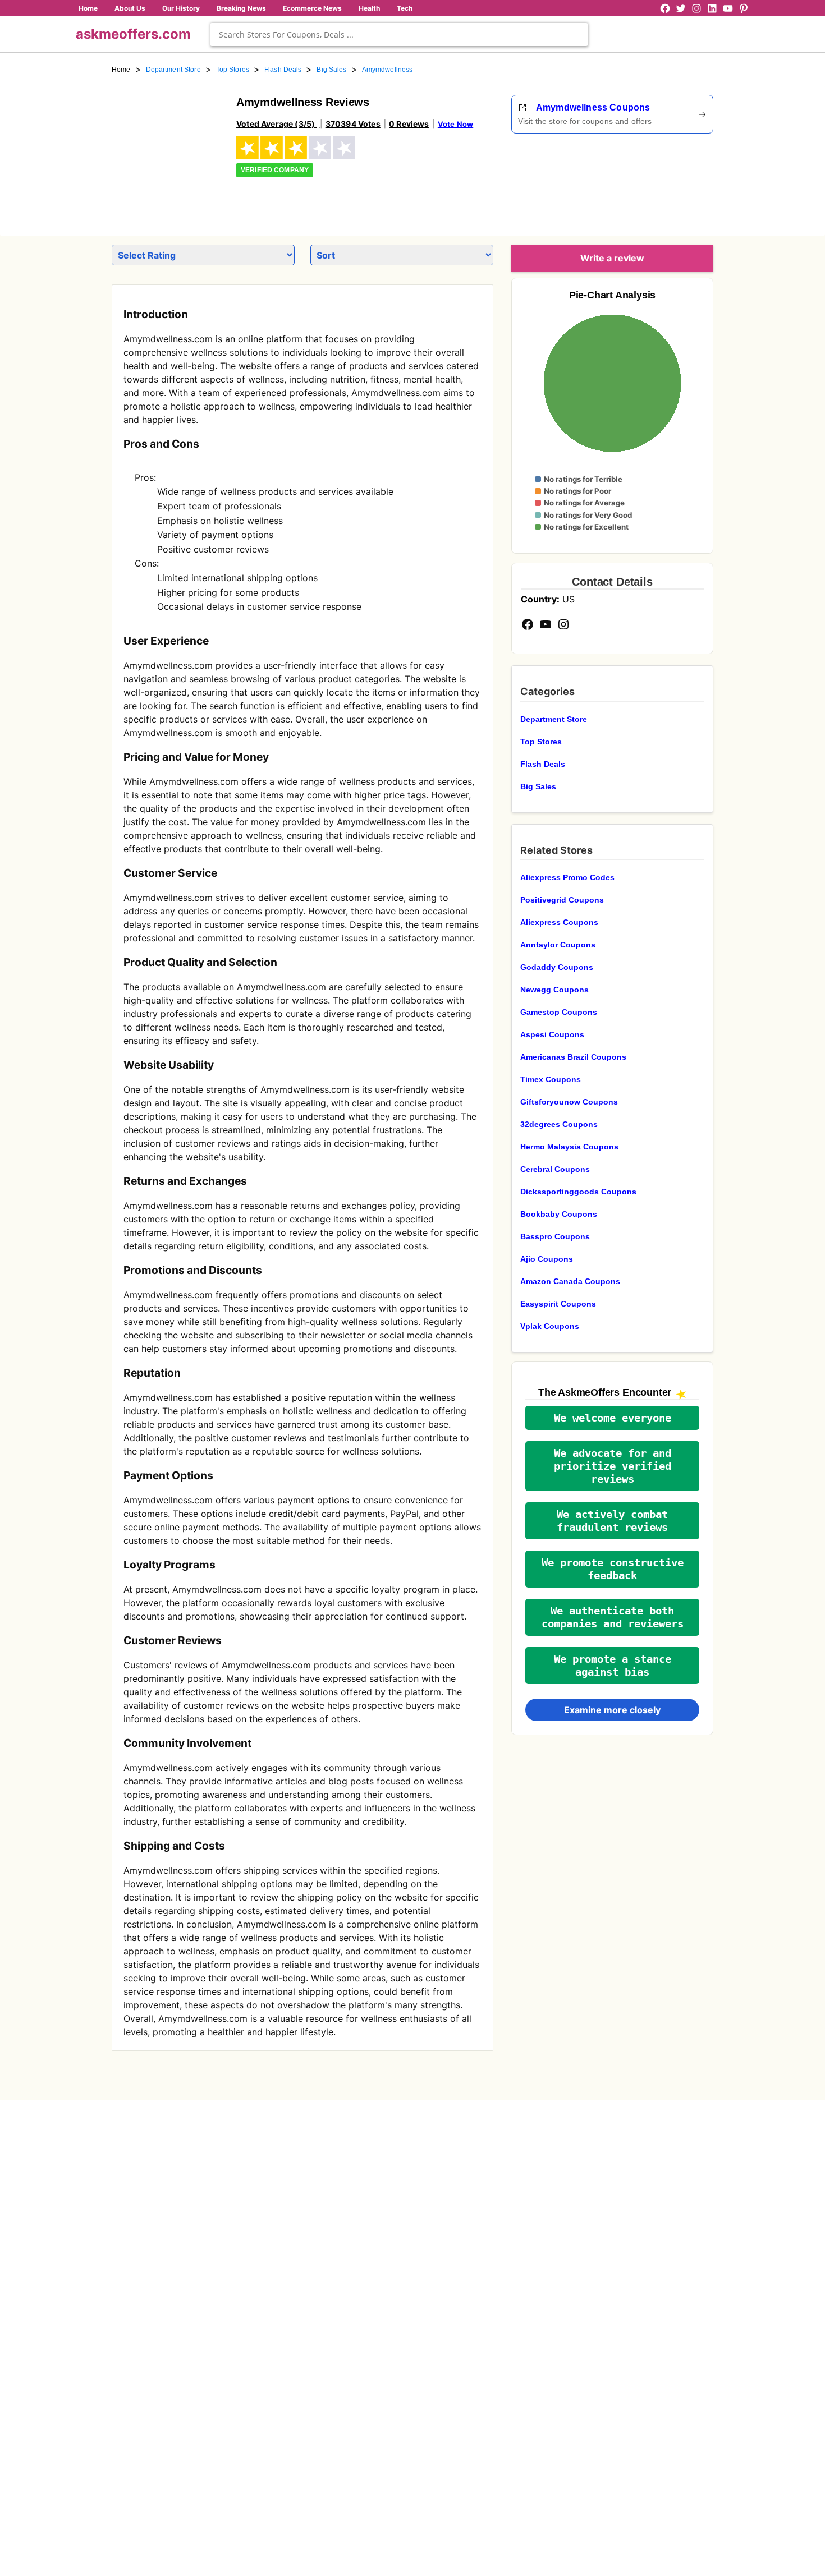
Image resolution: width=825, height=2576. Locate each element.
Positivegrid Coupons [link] (562, 900)
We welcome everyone (613, 1418)
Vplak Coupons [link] (550, 1326)
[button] (612, 1418)
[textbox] (399, 34)
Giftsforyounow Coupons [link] (569, 1102)
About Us (130, 8)
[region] (652, 181)
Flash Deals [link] (283, 70)
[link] (167, 150)
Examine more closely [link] (612, 1710)
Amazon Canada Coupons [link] (570, 1281)
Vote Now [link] (455, 124)
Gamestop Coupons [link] (559, 1012)
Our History (181, 8)
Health (369, 8)
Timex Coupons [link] (551, 1079)
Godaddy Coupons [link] (557, 967)
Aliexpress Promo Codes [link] (567, 877)
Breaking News (241, 8)
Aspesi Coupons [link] (552, 1034)
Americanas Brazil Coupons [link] (573, 1057)
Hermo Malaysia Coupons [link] (569, 1147)
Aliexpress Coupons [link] (559, 922)
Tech (405, 8)
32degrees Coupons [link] (559, 1124)
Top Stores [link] (233, 70)
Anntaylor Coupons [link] (558, 945)
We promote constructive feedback (613, 1569)
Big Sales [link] (331, 70)
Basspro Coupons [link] (555, 1236)
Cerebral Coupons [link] (555, 1169)
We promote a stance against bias (613, 1666)
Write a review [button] (612, 258)
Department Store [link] (173, 70)
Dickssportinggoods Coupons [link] (578, 1192)
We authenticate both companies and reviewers (613, 1617)
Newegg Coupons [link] (554, 990)
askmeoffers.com (133, 34)
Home (88, 8)
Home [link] (121, 70)
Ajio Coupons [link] (547, 1259)
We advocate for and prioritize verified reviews (613, 1466)
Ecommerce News (312, 8)
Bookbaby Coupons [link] (559, 1214)
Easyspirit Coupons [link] (558, 1304)
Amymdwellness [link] (388, 70)
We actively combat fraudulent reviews (612, 1521)
